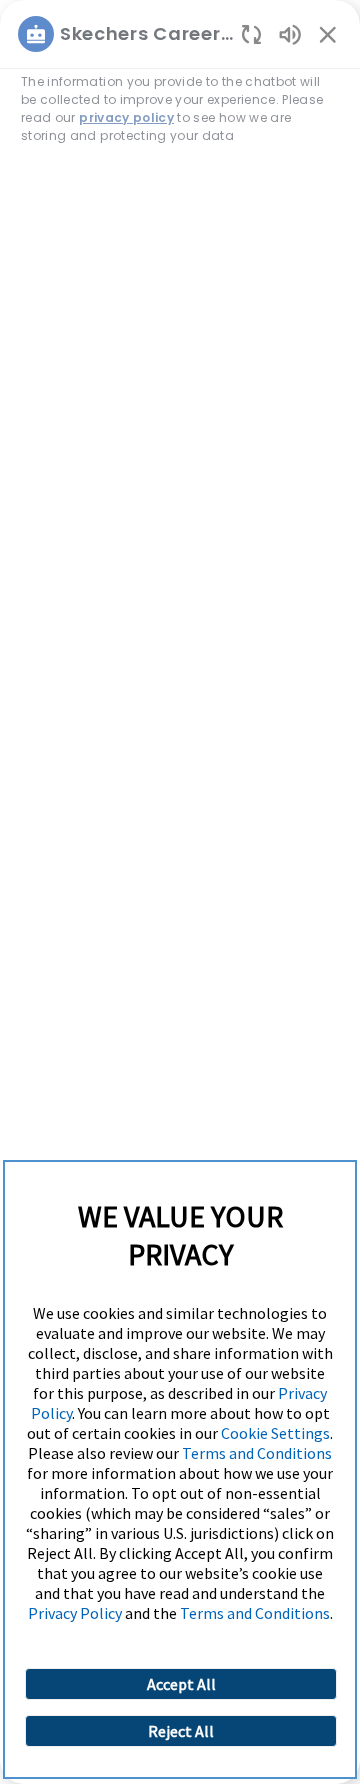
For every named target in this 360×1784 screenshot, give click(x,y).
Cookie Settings (275, 1433)
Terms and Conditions (257, 1453)
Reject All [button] (181, 1731)
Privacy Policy (75, 1613)
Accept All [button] (181, 1684)
